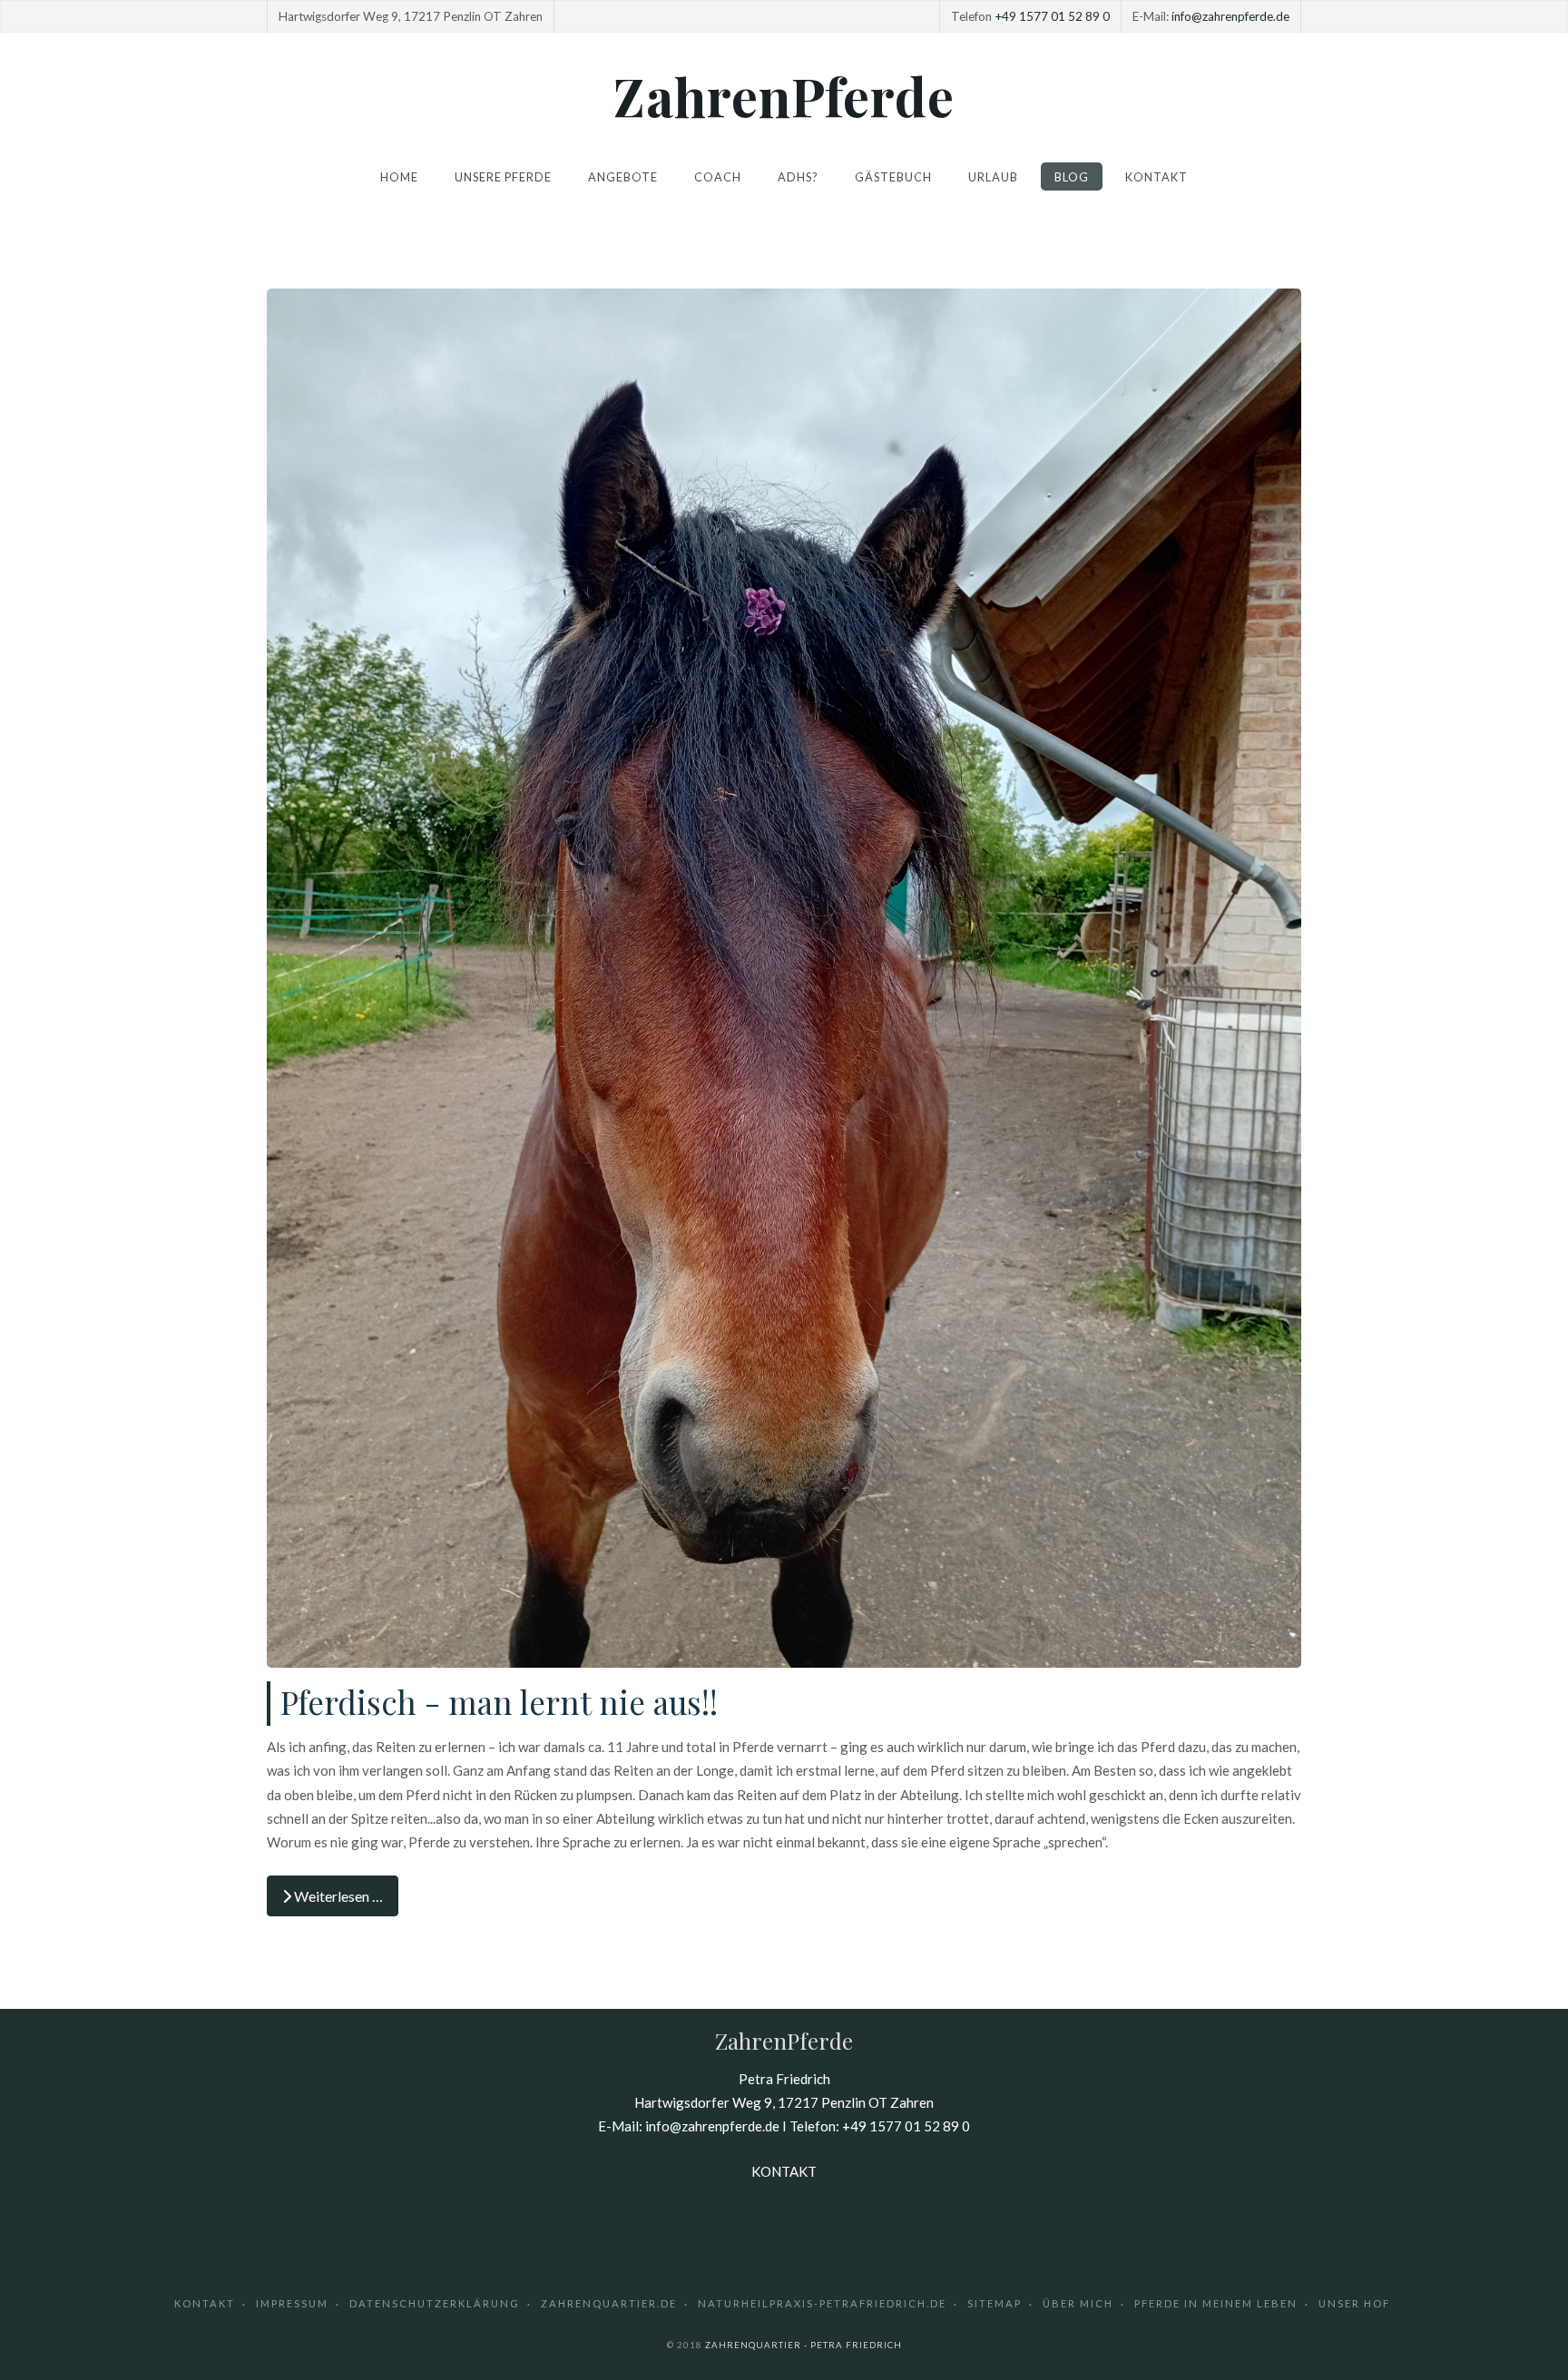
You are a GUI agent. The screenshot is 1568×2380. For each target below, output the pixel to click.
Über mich (1078, 2303)
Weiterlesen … (337, 1896)
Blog (1072, 177)
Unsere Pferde (503, 177)
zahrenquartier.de (609, 2303)
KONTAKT (784, 2171)
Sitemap (995, 2303)
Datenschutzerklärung (435, 2303)
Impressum (292, 2303)
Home (399, 177)
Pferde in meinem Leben (1216, 2303)
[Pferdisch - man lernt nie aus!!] (784, 976)
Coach (718, 177)
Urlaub (993, 177)
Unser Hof (1354, 2303)
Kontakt (1156, 177)
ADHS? (798, 177)
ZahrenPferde (784, 95)
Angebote (623, 177)
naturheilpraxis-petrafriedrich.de (822, 2303)
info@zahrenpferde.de (1230, 16)
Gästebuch (893, 177)
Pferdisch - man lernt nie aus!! (499, 1702)
